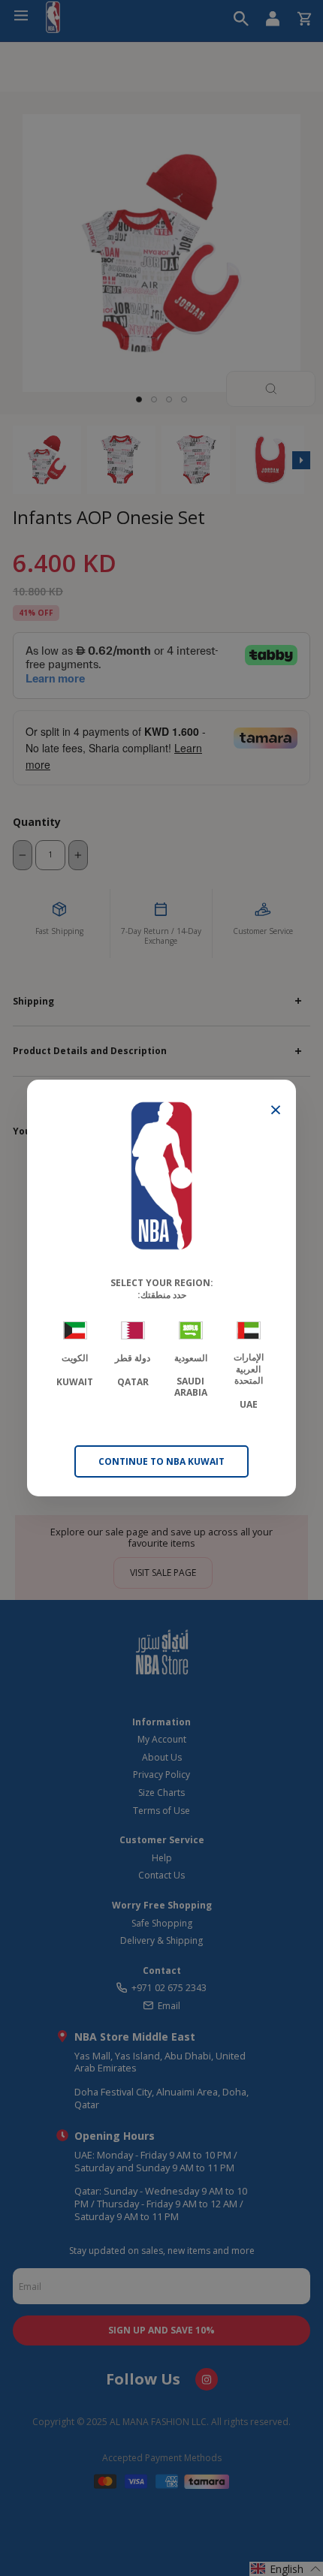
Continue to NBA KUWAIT (161, 1461)
